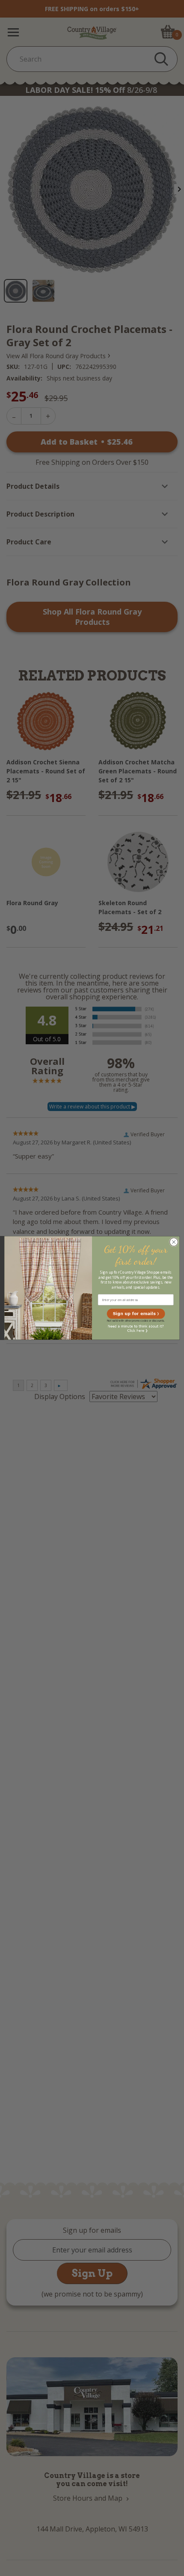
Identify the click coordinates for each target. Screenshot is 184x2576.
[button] (136, 1314)
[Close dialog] (174, 1242)
